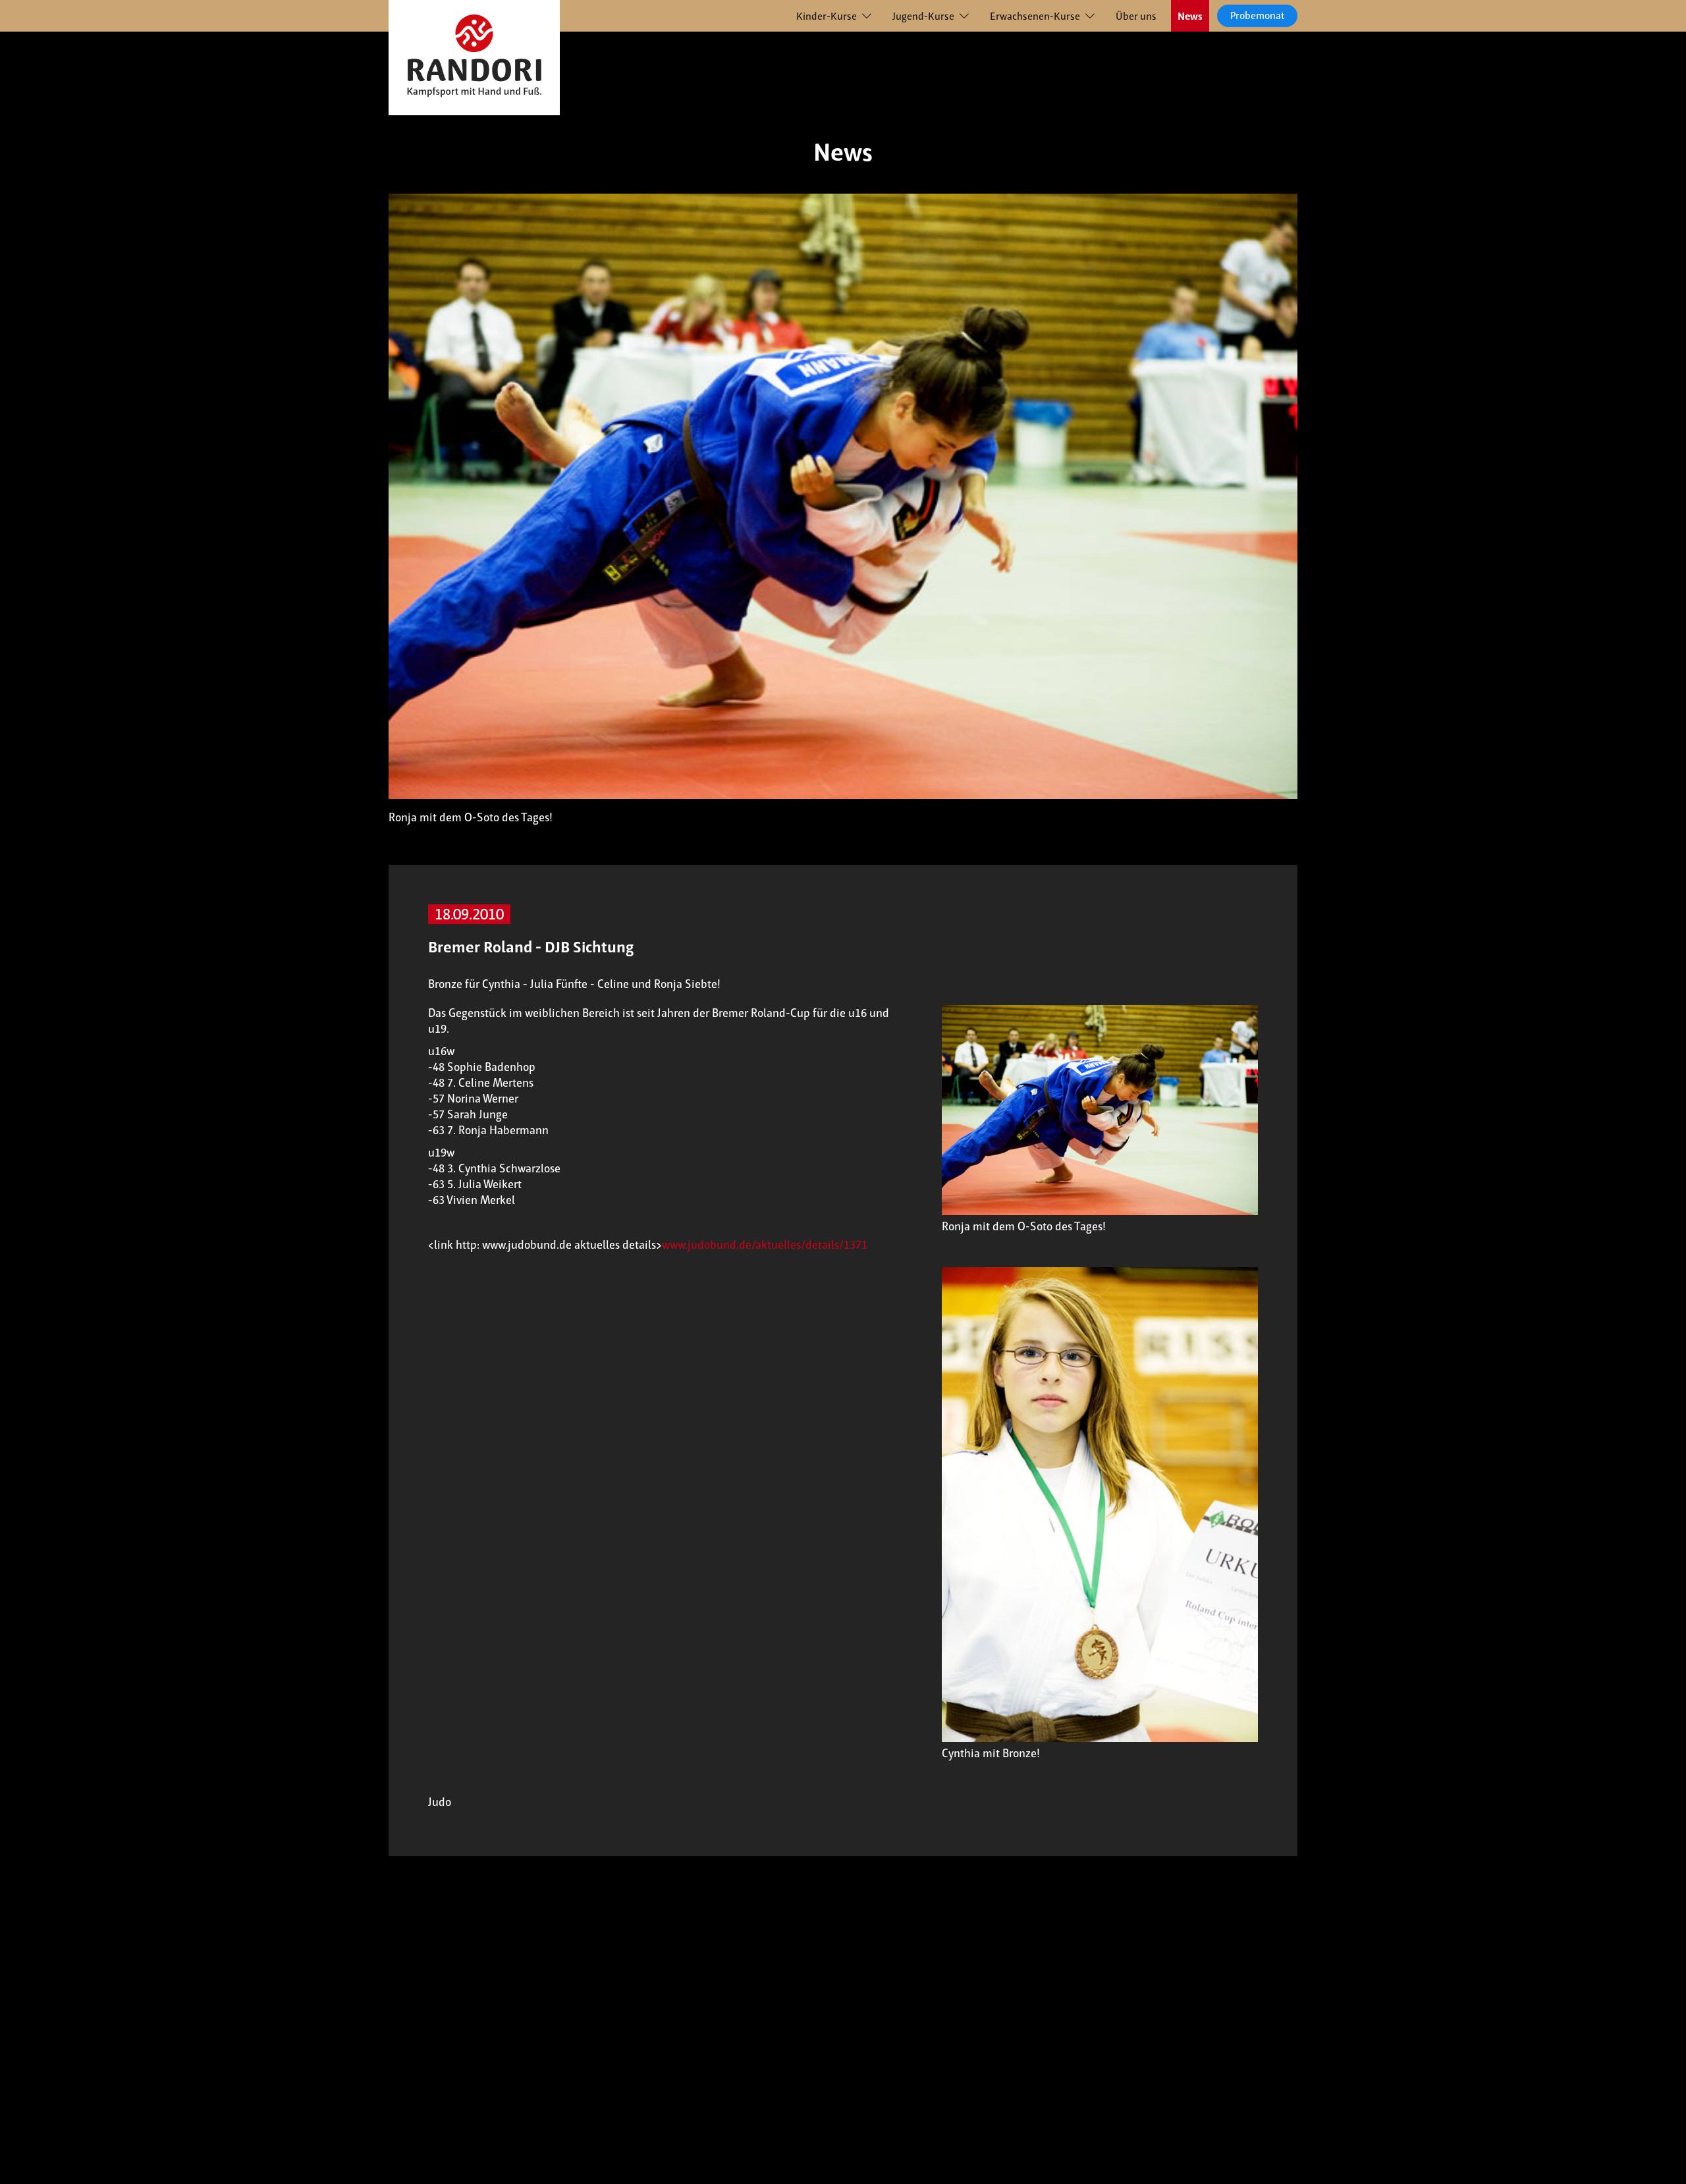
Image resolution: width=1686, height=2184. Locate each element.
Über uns (1136, 16)
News (1190, 16)
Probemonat (1257, 15)
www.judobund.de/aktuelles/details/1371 (765, 1245)
